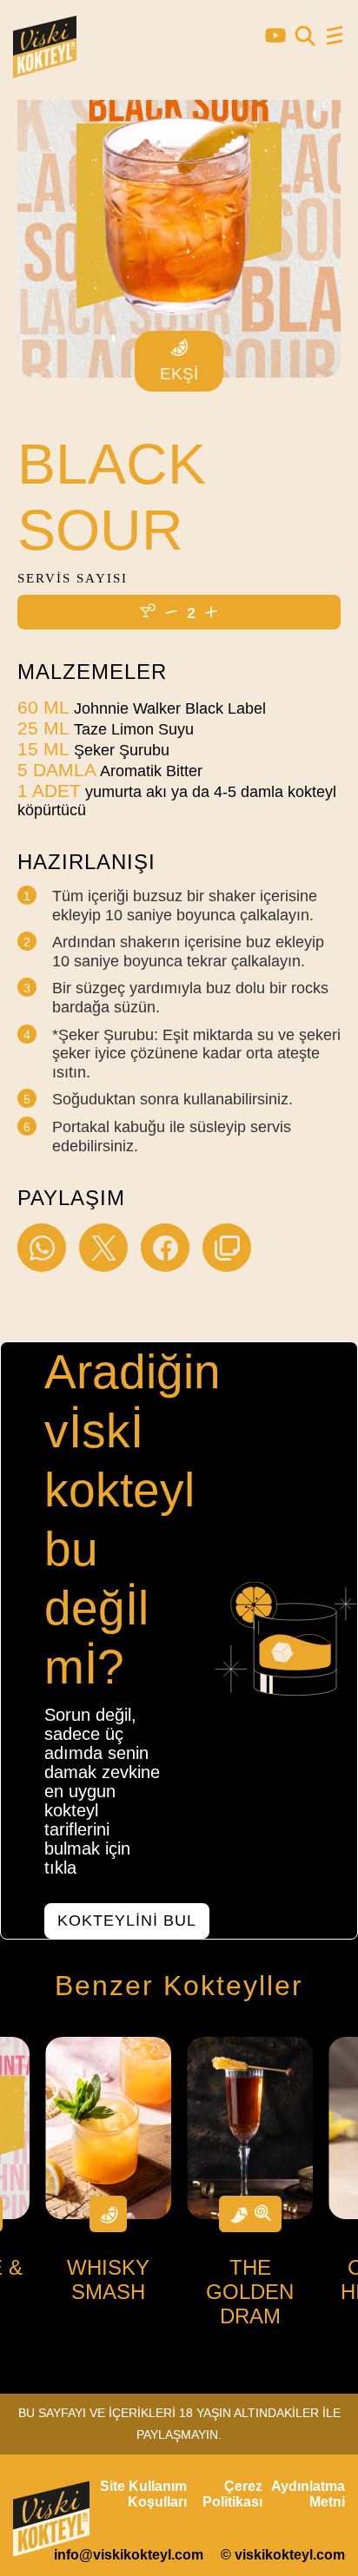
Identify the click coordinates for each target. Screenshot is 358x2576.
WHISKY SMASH (108, 2280)
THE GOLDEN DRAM (250, 2292)
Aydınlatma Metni (308, 2494)
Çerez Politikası (232, 2494)
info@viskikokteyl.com (129, 2555)
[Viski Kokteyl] (45, 70)
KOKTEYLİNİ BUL (127, 1920)
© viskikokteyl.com (283, 2555)
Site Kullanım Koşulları (143, 2494)
